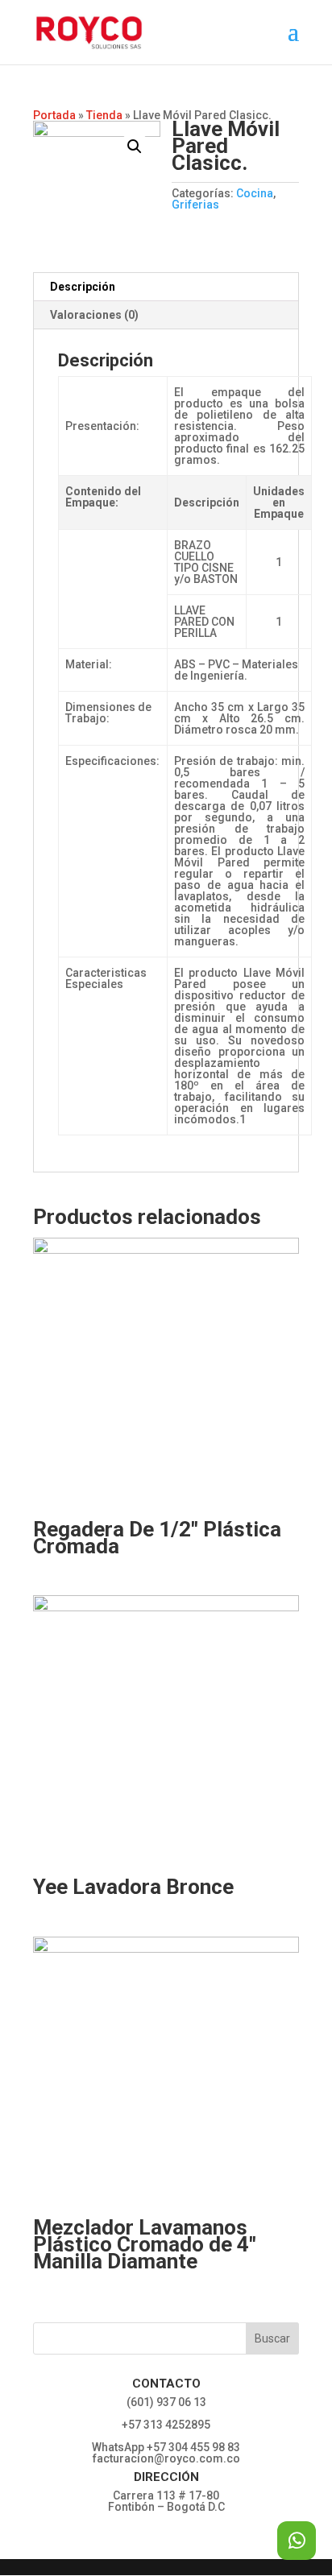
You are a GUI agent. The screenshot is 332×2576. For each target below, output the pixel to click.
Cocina (255, 193)
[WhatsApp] (297, 2541)
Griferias (195, 205)
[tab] (166, 287)
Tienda (104, 115)
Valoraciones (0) (94, 315)
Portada (54, 115)
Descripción (83, 287)
